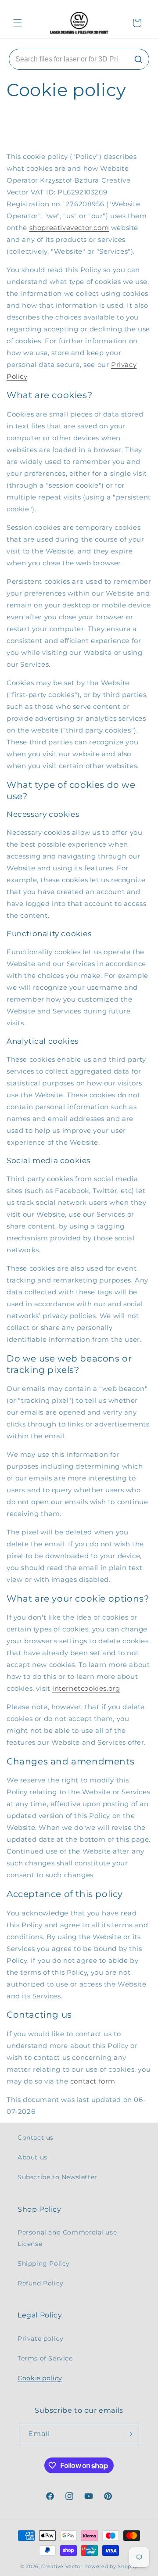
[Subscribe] (129, 2434)
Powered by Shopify (111, 2566)
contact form (93, 2081)
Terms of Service (45, 2358)
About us (32, 2157)
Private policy (40, 2339)
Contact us (36, 2138)
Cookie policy (40, 2378)
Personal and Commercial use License (67, 2238)
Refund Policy (41, 2283)
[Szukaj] (138, 59)
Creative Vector (62, 2566)
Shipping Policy (44, 2263)
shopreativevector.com (69, 228)
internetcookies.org (86, 1688)
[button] (18, 23)
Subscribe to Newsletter (57, 2177)
